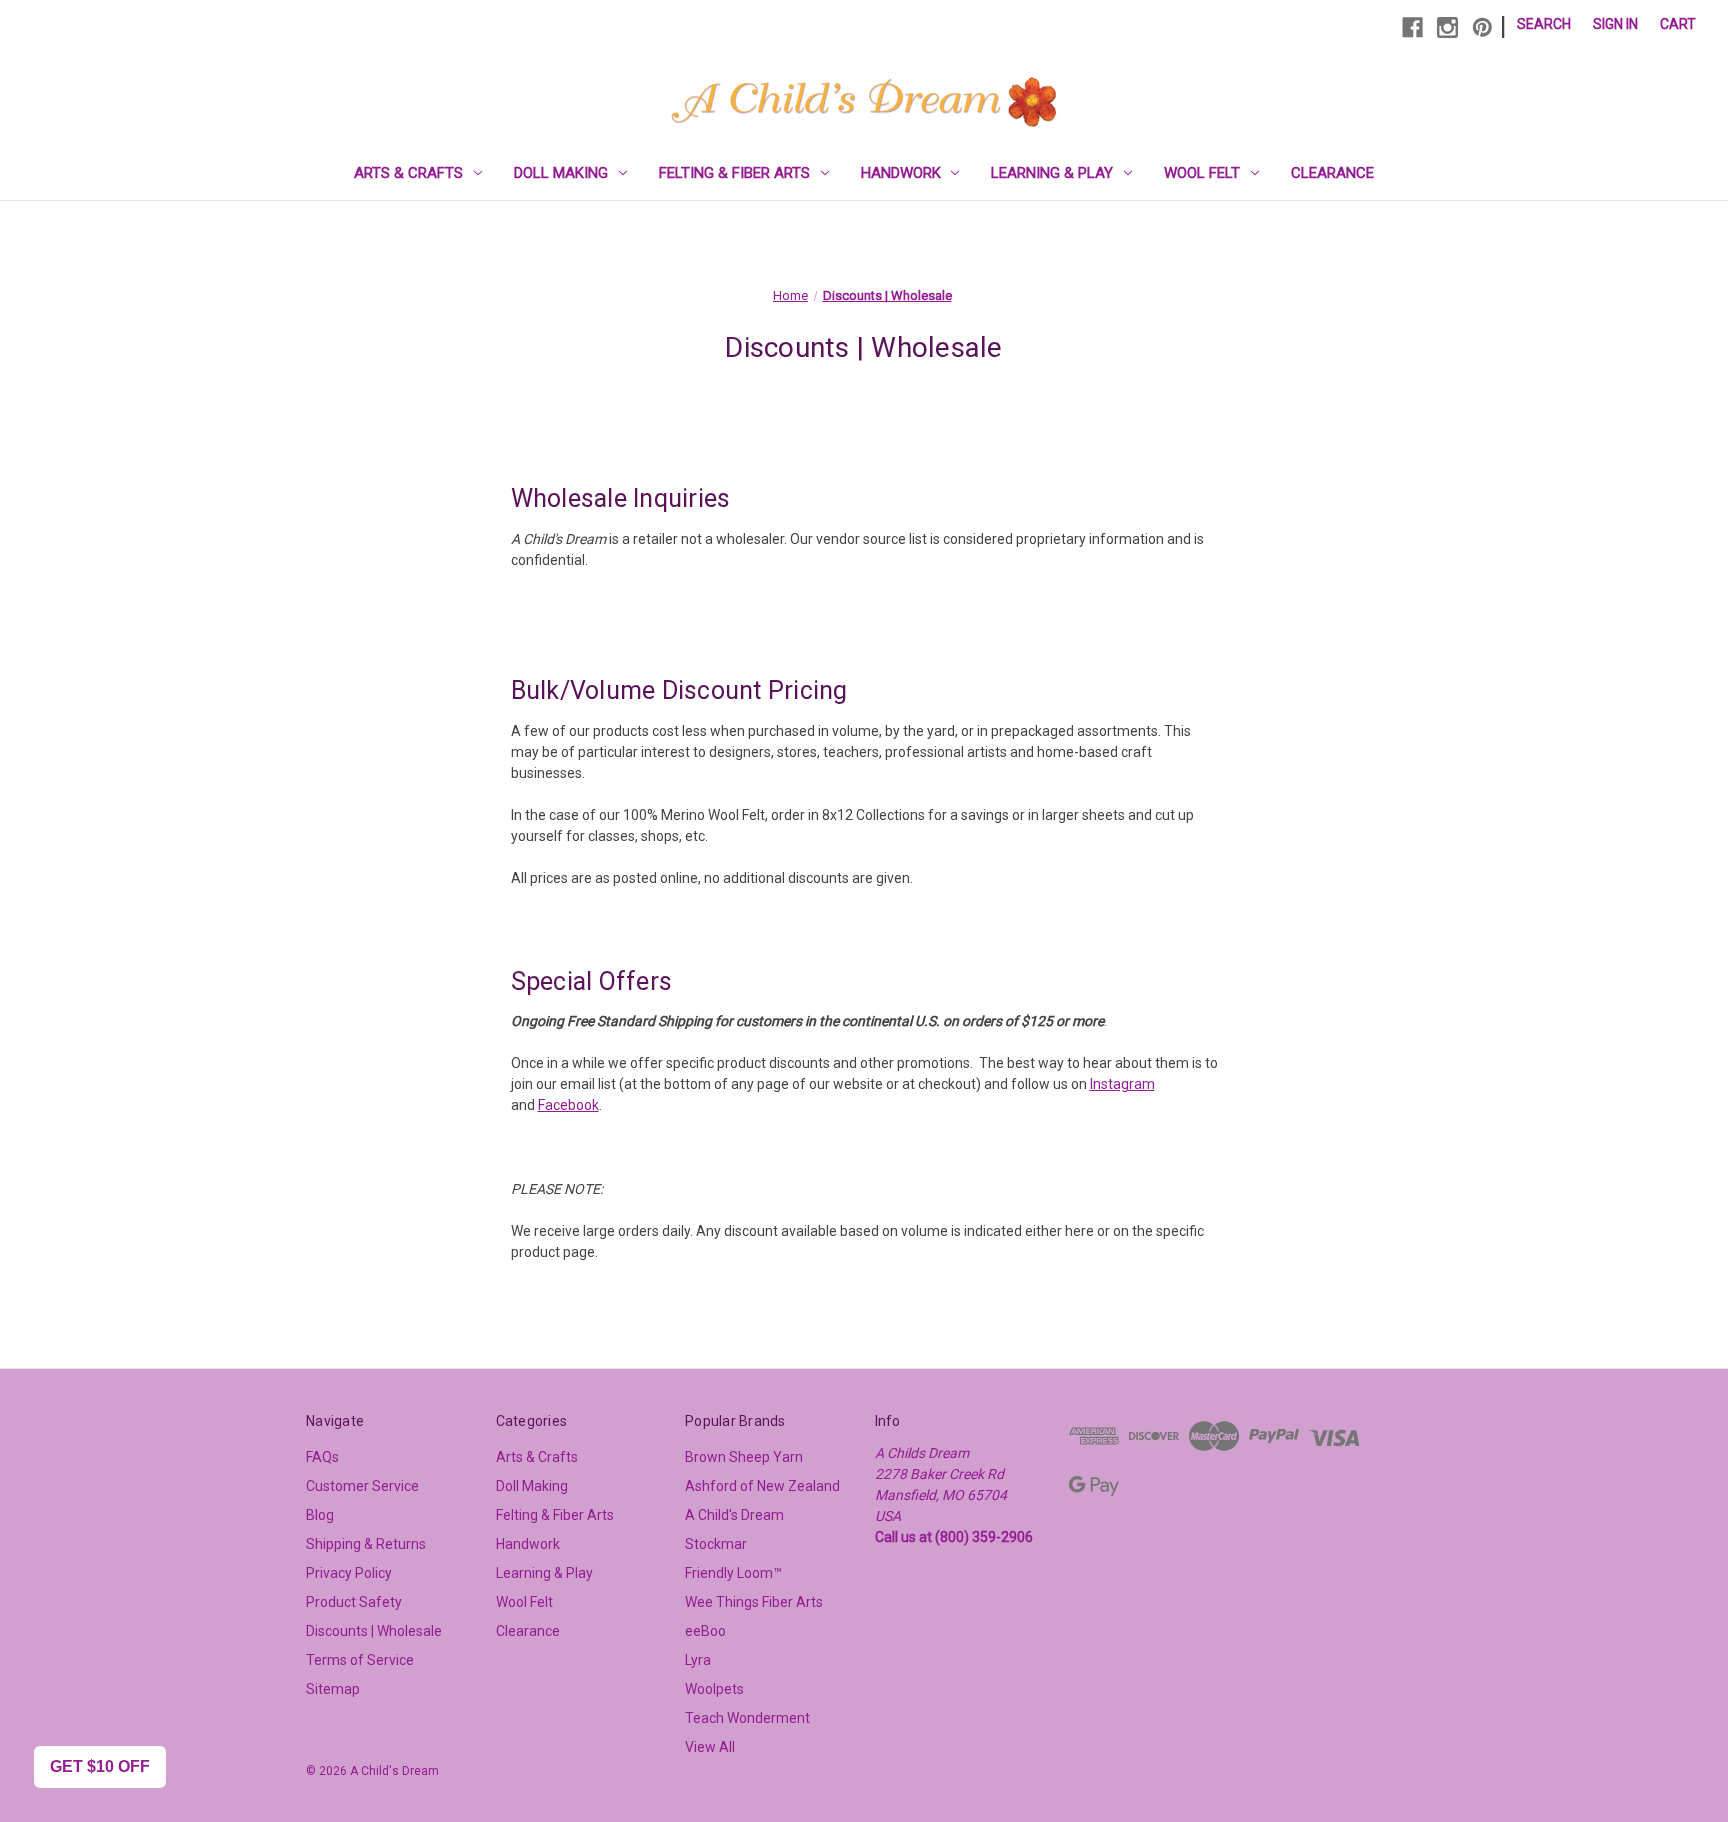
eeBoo (705, 1631)
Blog (320, 1515)
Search (1544, 24)
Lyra (698, 1660)
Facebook (568, 1105)
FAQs (322, 1457)
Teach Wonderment (747, 1718)
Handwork (901, 173)
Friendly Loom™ (733, 1573)
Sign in (1615, 24)
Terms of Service (360, 1660)
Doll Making (561, 173)
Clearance (1332, 173)
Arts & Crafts (408, 173)
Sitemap (333, 1689)
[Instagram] (1447, 27)
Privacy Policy (349, 1573)
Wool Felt (1202, 173)
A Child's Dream (734, 1515)
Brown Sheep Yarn (744, 1457)
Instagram (1122, 1084)
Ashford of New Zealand (762, 1486)
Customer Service (362, 1486)
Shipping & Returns (366, 1544)
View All (710, 1747)
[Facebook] (1412, 27)
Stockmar (716, 1544)
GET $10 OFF (100, 1766)
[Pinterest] (1482, 27)
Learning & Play (1052, 173)
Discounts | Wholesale (374, 1631)
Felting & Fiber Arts (734, 173)
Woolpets (714, 1689)
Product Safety (354, 1602)
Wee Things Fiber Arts (754, 1602)
